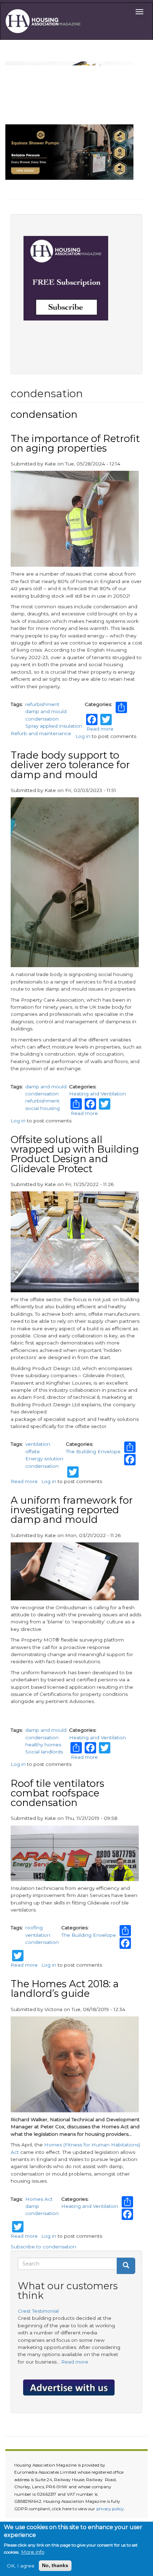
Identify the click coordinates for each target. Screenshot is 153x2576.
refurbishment (42, 704)
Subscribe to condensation (43, 2247)
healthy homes (43, 1745)
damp (32, 2206)
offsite (33, 1451)
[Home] (45, 21)
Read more (100, 729)
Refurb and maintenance (41, 733)
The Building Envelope (93, 1451)
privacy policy (110, 2509)
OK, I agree (21, 2566)
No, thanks (55, 2566)
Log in (83, 736)
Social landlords (44, 1752)
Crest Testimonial (38, 2311)
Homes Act (39, 2199)
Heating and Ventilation (97, 1094)
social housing (43, 1108)
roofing (34, 1928)
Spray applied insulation (54, 726)
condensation (42, 719)
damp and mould (46, 711)
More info (33, 2552)
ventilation (38, 1444)
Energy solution (44, 1459)
